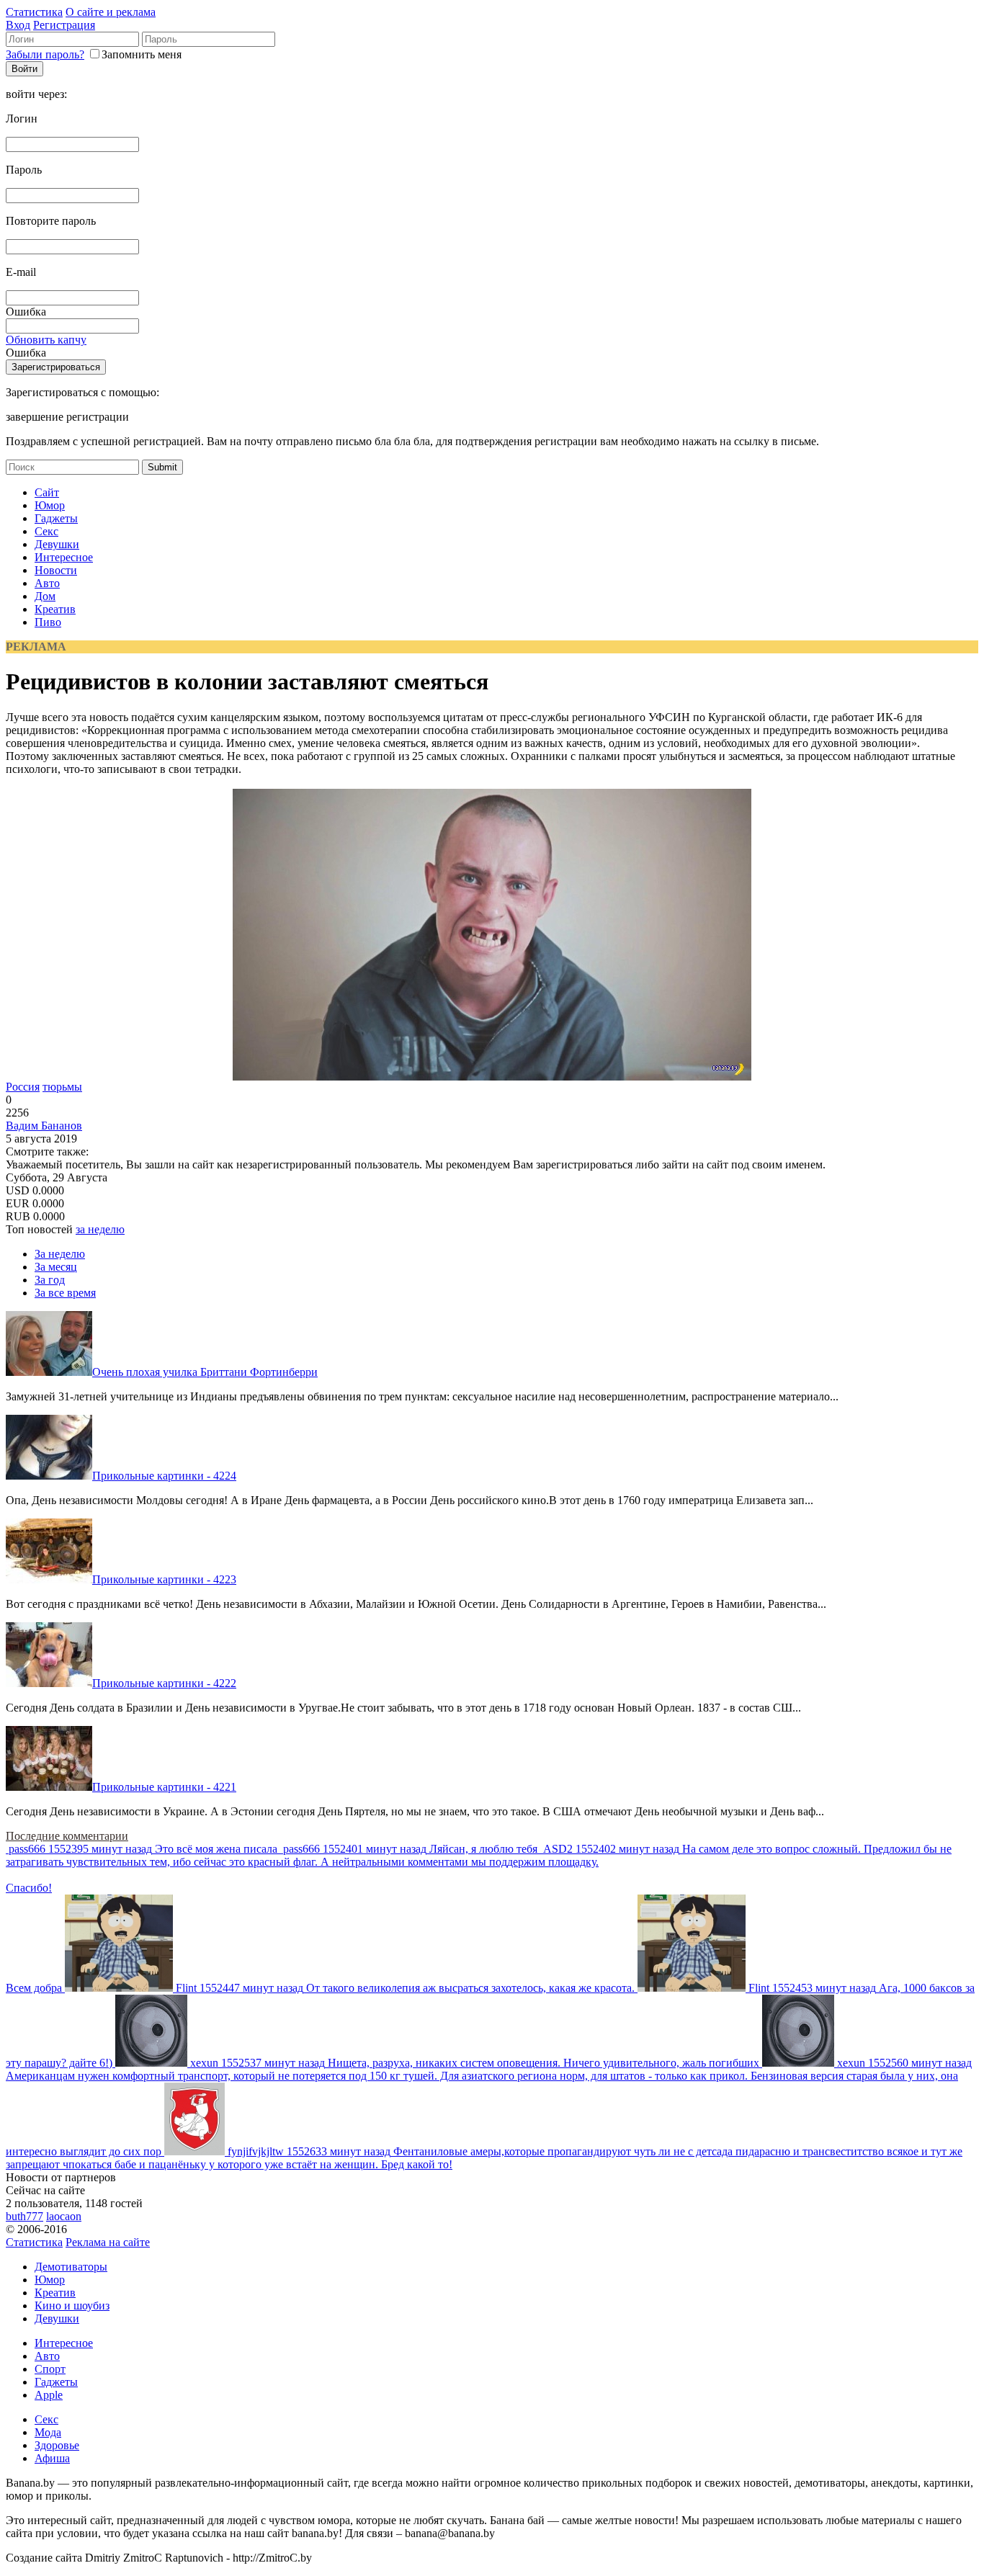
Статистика (34, 12)
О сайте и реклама (111, 12)
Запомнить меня (142, 54)
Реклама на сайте (108, 2242)
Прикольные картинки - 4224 (164, 1476)
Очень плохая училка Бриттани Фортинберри (205, 1372)
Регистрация (64, 25)
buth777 (24, 2216)
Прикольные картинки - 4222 (164, 1683)
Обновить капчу (46, 340)
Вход (18, 25)
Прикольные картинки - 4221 (164, 1787)
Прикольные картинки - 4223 (164, 1579)
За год (50, 1280)
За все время (65, 1293)
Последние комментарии (67, 1836)
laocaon (64, 2216)
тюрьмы (62, 1087)
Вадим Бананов (44, 1126)
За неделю (60, 1254)
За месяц (56, 1267)
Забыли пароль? (45, 54)
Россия (23, 1087)
